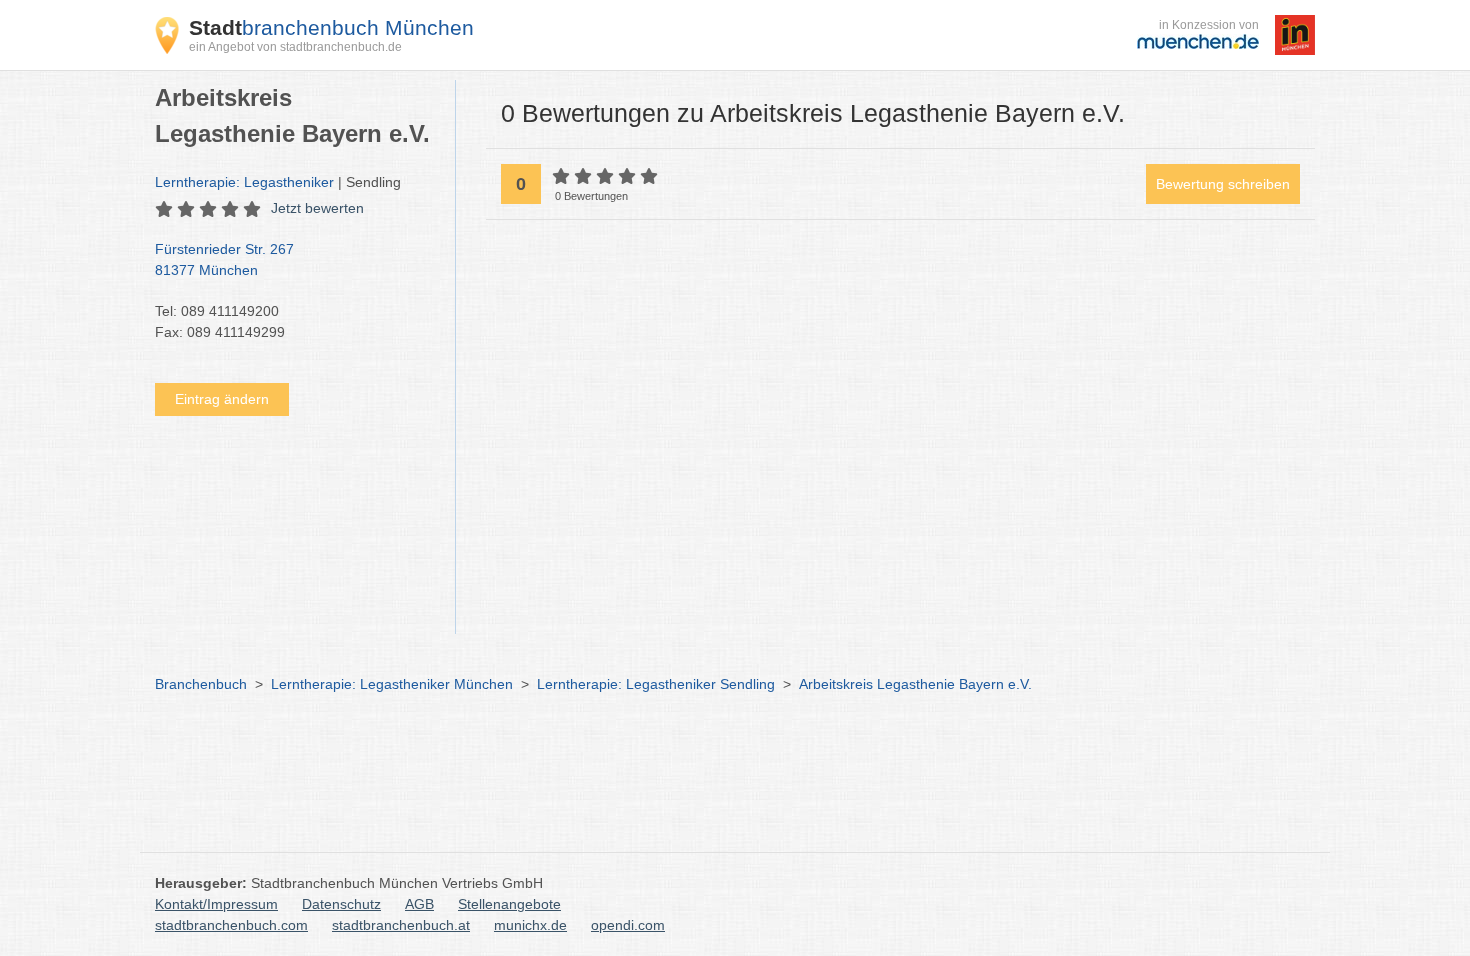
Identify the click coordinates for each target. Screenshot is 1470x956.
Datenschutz (341, 904)
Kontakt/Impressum (216, 904)
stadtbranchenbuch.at (401, 925)
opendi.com (628, 925)
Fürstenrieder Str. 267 (224, 259)
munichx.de (530, 925)
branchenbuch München (331, 27)
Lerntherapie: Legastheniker (244, 182)
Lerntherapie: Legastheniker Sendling (656, 684)
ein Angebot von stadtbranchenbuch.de (295, 47)
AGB (419, 904)
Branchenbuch (201, 684)
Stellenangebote (509, 904)
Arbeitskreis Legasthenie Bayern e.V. (915, 684)
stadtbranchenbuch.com (231, 925)
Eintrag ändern (222, 399)
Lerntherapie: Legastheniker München (392, 684)
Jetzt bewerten (317, 208)
